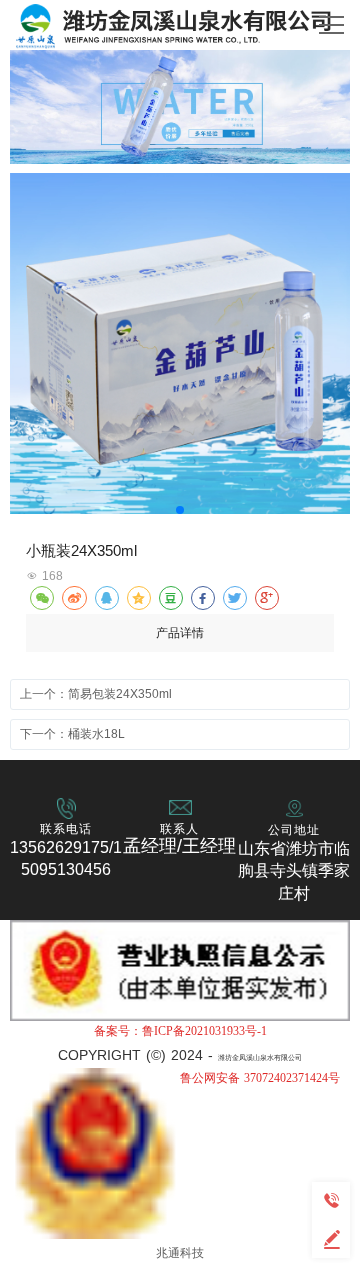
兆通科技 (180, 1253)
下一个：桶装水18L (72, 734)
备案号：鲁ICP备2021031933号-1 (180, 1031)
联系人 (179, 829)
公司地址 (294, 830)
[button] (180, 510)
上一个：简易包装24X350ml (96, 694)
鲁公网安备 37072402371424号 (260, 1078)
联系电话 (66, 829)
